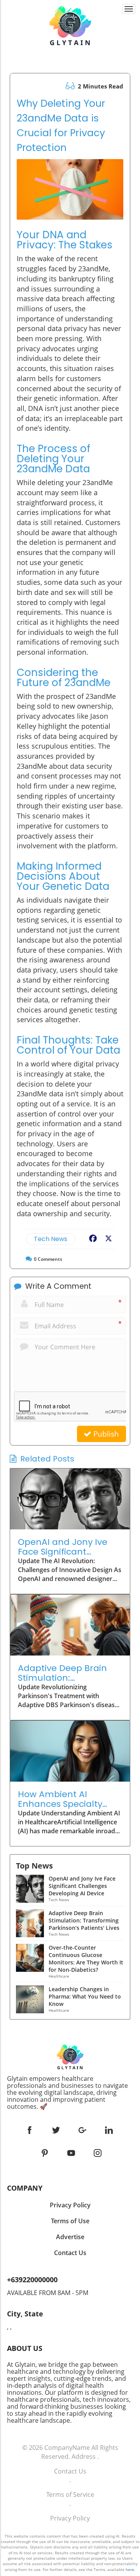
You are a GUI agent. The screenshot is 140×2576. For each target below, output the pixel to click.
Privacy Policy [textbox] (70, 2205)
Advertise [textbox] (70, 2237)
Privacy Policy (70, 2518)
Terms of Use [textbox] (70, 2221)
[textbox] (70, 2092)
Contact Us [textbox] (70, 2253)
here (130, 2569)
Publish (105, 1434)
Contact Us (70, 2471)
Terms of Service (70, 2495)
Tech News (51, 1239)
